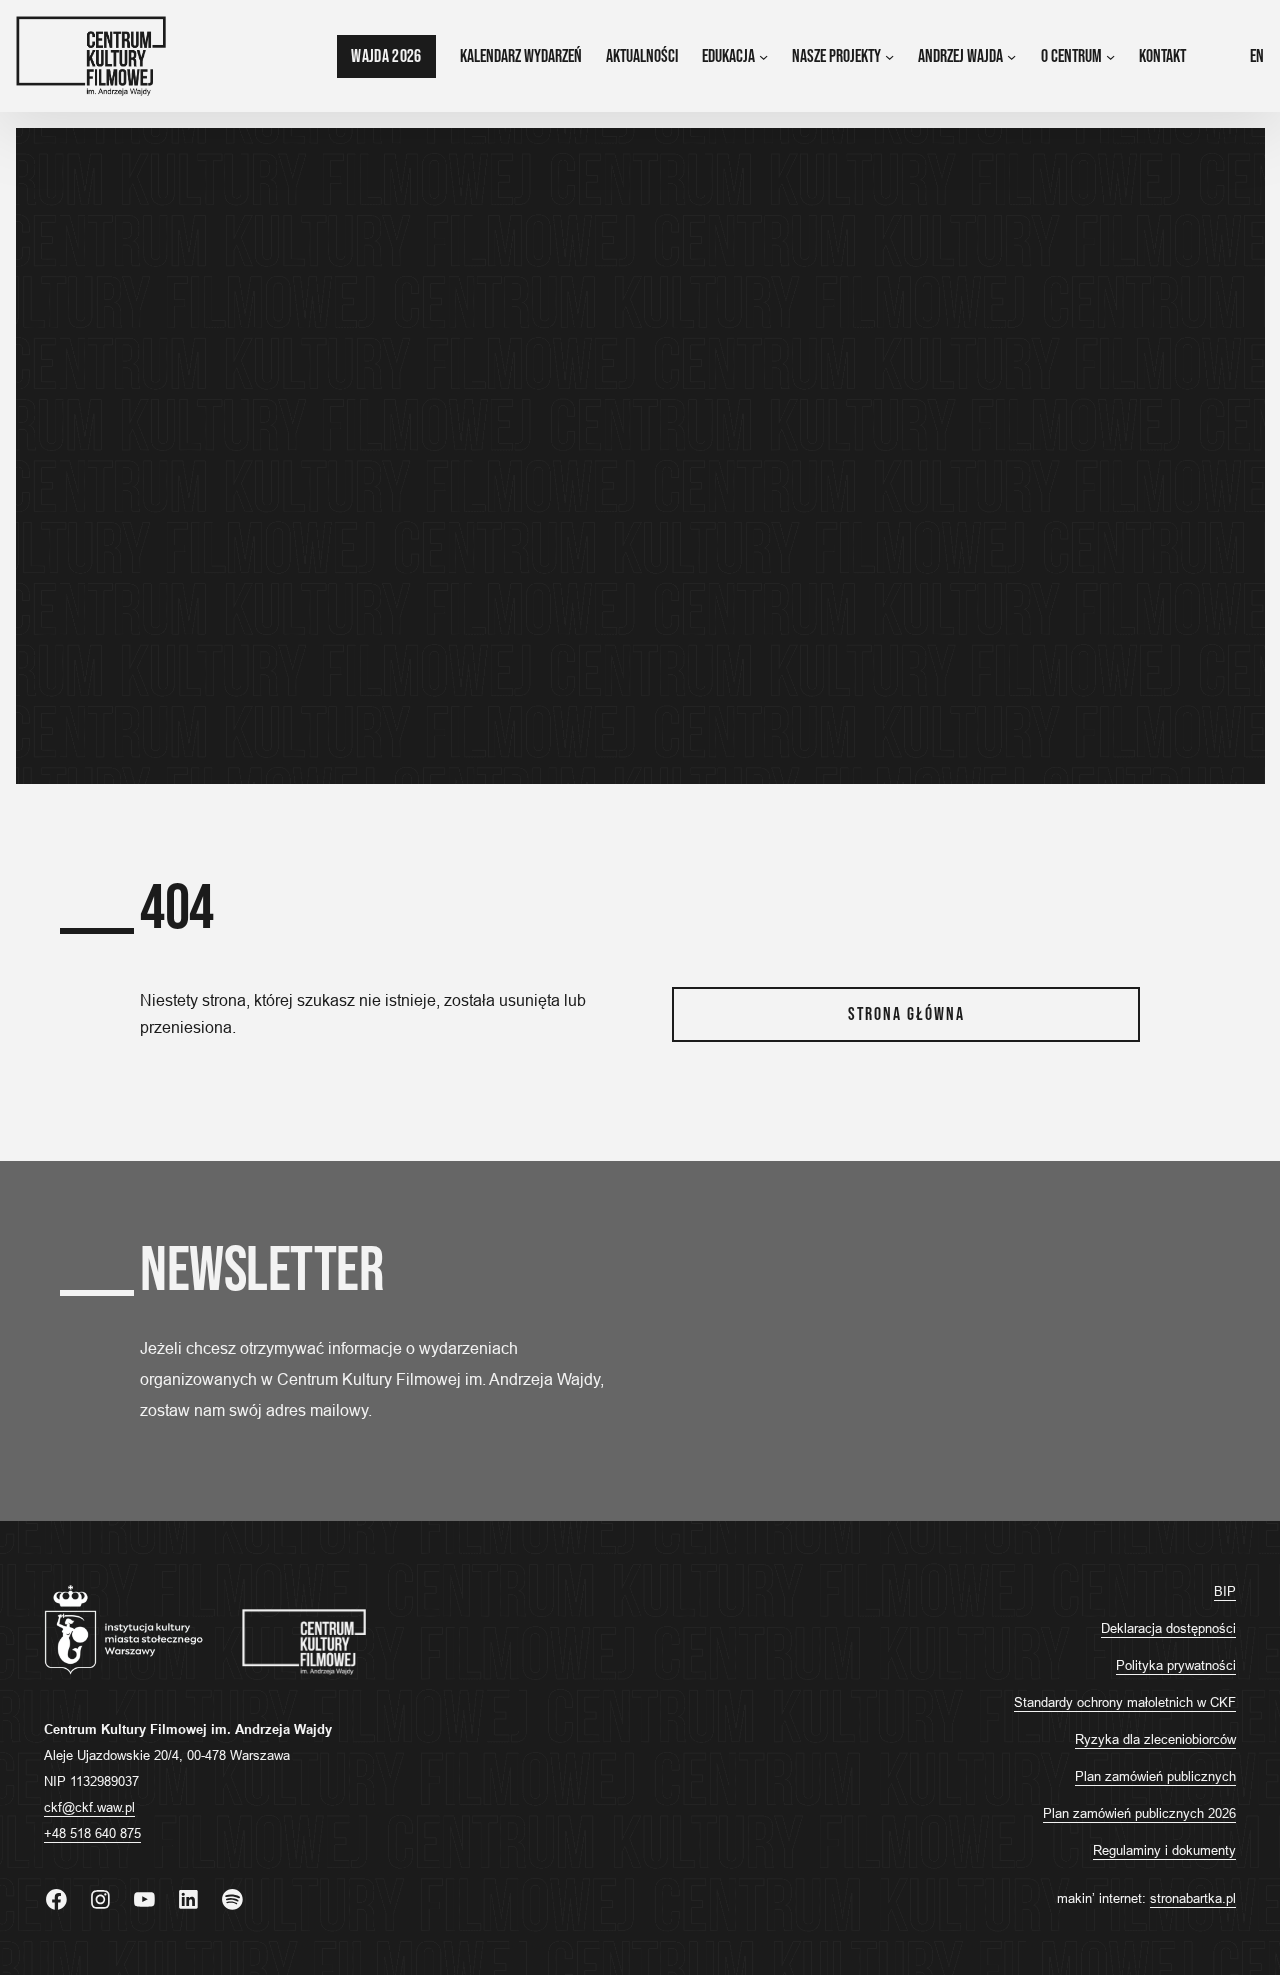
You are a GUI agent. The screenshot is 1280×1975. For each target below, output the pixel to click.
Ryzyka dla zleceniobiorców (1155, 1739)
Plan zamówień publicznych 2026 (1139, 1813)
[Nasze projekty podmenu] (889, 56)
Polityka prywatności (1176, 1665)
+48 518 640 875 (92, 1833)
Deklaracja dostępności (1168, 1628)
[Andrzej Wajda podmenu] (1011, 56)
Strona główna (906, 1014)
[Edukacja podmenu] (763, 56)
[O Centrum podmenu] (1110, 56)
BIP (1225, 1591)
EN (1257, 56)
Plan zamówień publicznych (1155, 1776)
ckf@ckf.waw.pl (89, 1807)
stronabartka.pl (1193, 1898)
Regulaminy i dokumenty (1164, 1850)
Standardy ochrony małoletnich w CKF (1125, 1702)
